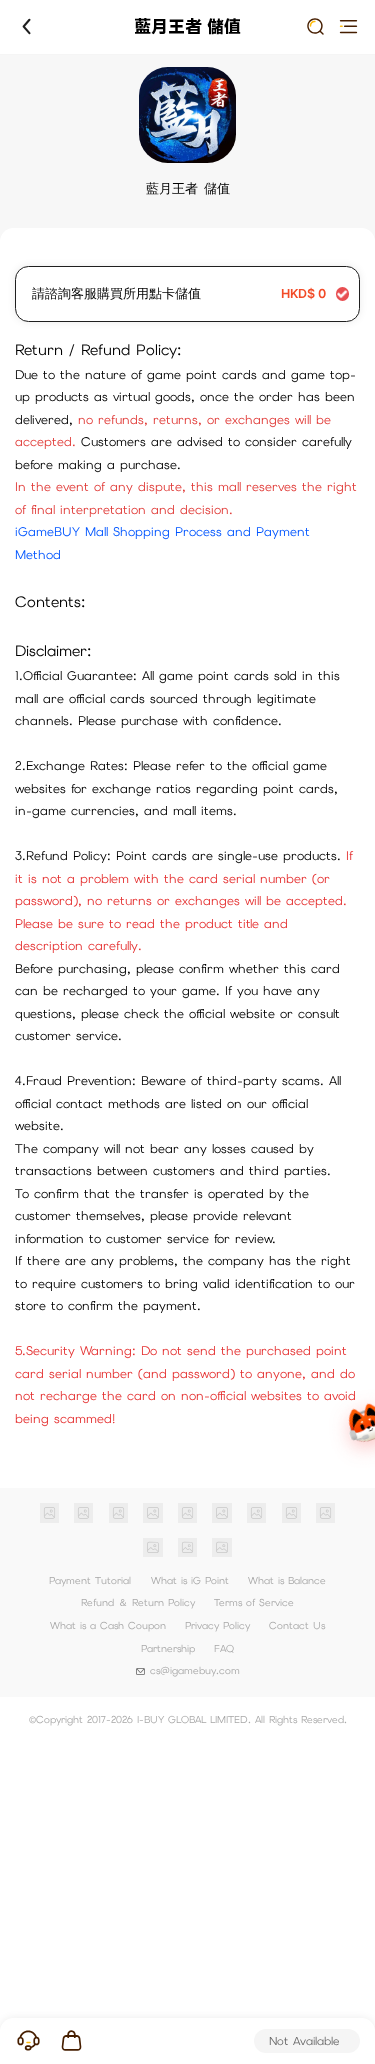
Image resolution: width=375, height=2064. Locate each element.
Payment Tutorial (90, 1580)
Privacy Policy (217, 1625)
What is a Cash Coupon (108, 1625)
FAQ (224, 1648)
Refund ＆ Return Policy (138, 1602)
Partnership (168, 1648)
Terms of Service (254, 1602)
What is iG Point (190, 1580)
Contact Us (297, 1625)
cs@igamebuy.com (195, 1670)
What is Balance (287, 1580)
